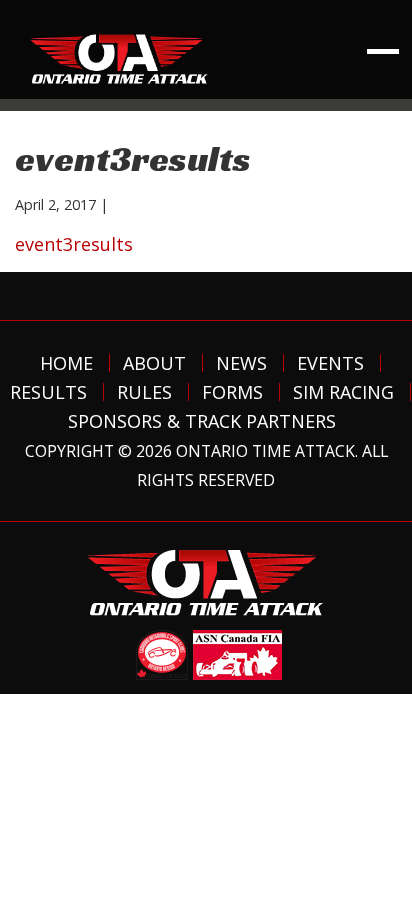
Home (66, 363)
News (241, 363)
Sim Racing (343, 392)
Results (48, 392)
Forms (232, 392)
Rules (144, 392)
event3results (74, 244)
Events (330, 363)
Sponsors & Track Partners (202, 421)
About (154, 363)
